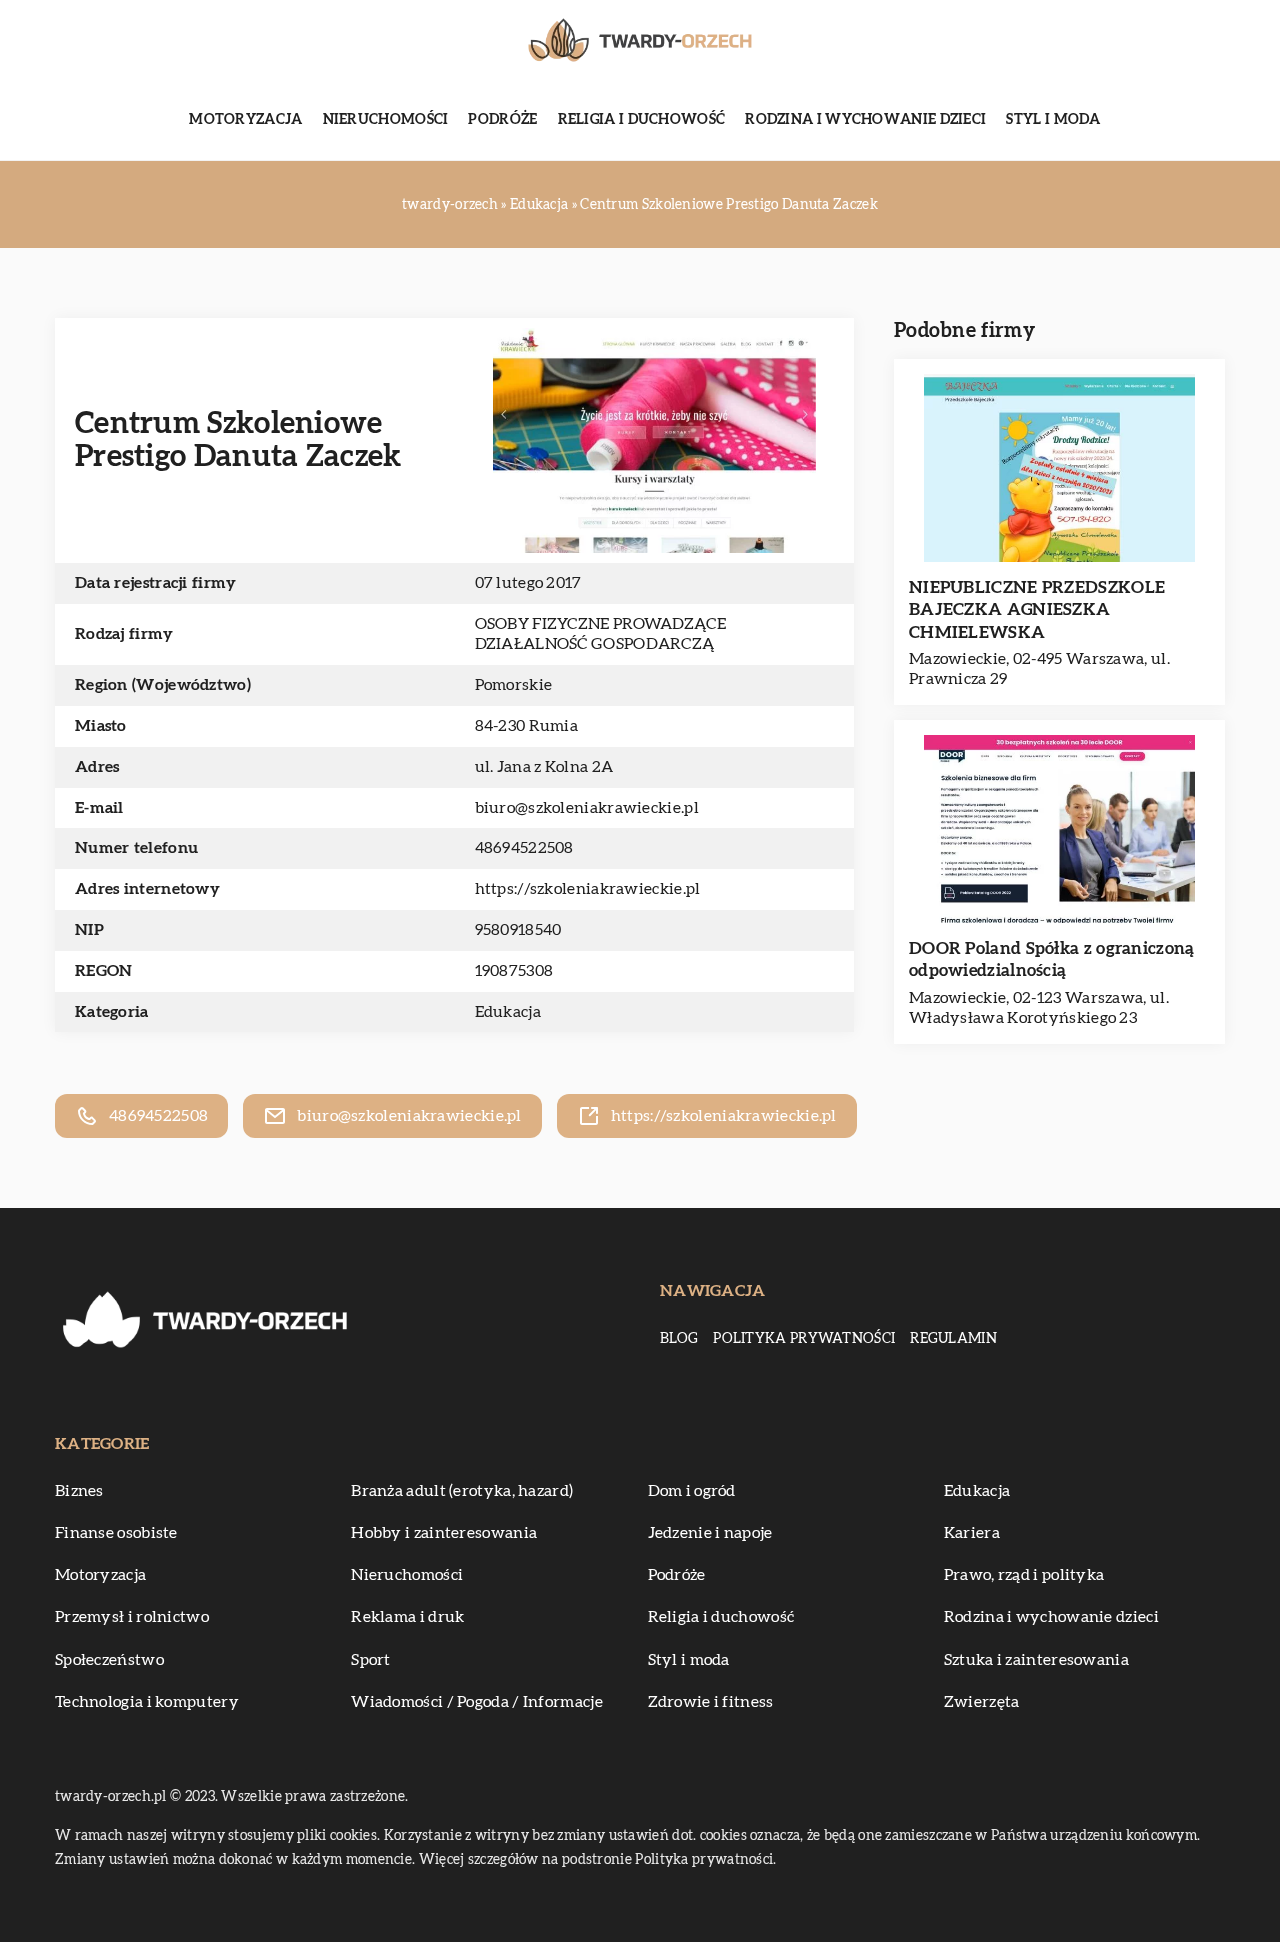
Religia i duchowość (642, 120)
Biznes (79, 1491)
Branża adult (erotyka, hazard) (462, 1491)
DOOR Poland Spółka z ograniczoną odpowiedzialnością (1052, 959)
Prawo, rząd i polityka (1024, 1575)
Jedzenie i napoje (710, 1533)
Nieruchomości (386, 120)
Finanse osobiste (116, 1533)
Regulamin (953, 1339)
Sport (371, 1660)
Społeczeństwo (109, 1660)
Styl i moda (1053, 120)
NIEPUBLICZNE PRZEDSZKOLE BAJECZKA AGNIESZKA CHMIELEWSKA (1037, 609)
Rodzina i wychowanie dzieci (865, 120)
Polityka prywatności (804, 1339)
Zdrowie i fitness (711, 1702)
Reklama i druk (407, 1617)
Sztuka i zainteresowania (1036, 1660)
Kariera (972, 1533)
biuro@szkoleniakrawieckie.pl (587, 808)
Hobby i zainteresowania (444, 1533)
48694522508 (524, 848)
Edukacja (508, 1012)
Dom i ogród (692, 1491)
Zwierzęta (982, 1702)
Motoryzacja (245, 120)
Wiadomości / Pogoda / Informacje (477, 1702)
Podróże (502, 120)
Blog (679, 1339)
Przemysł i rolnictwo (132, 1617)
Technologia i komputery (147, 1702)
